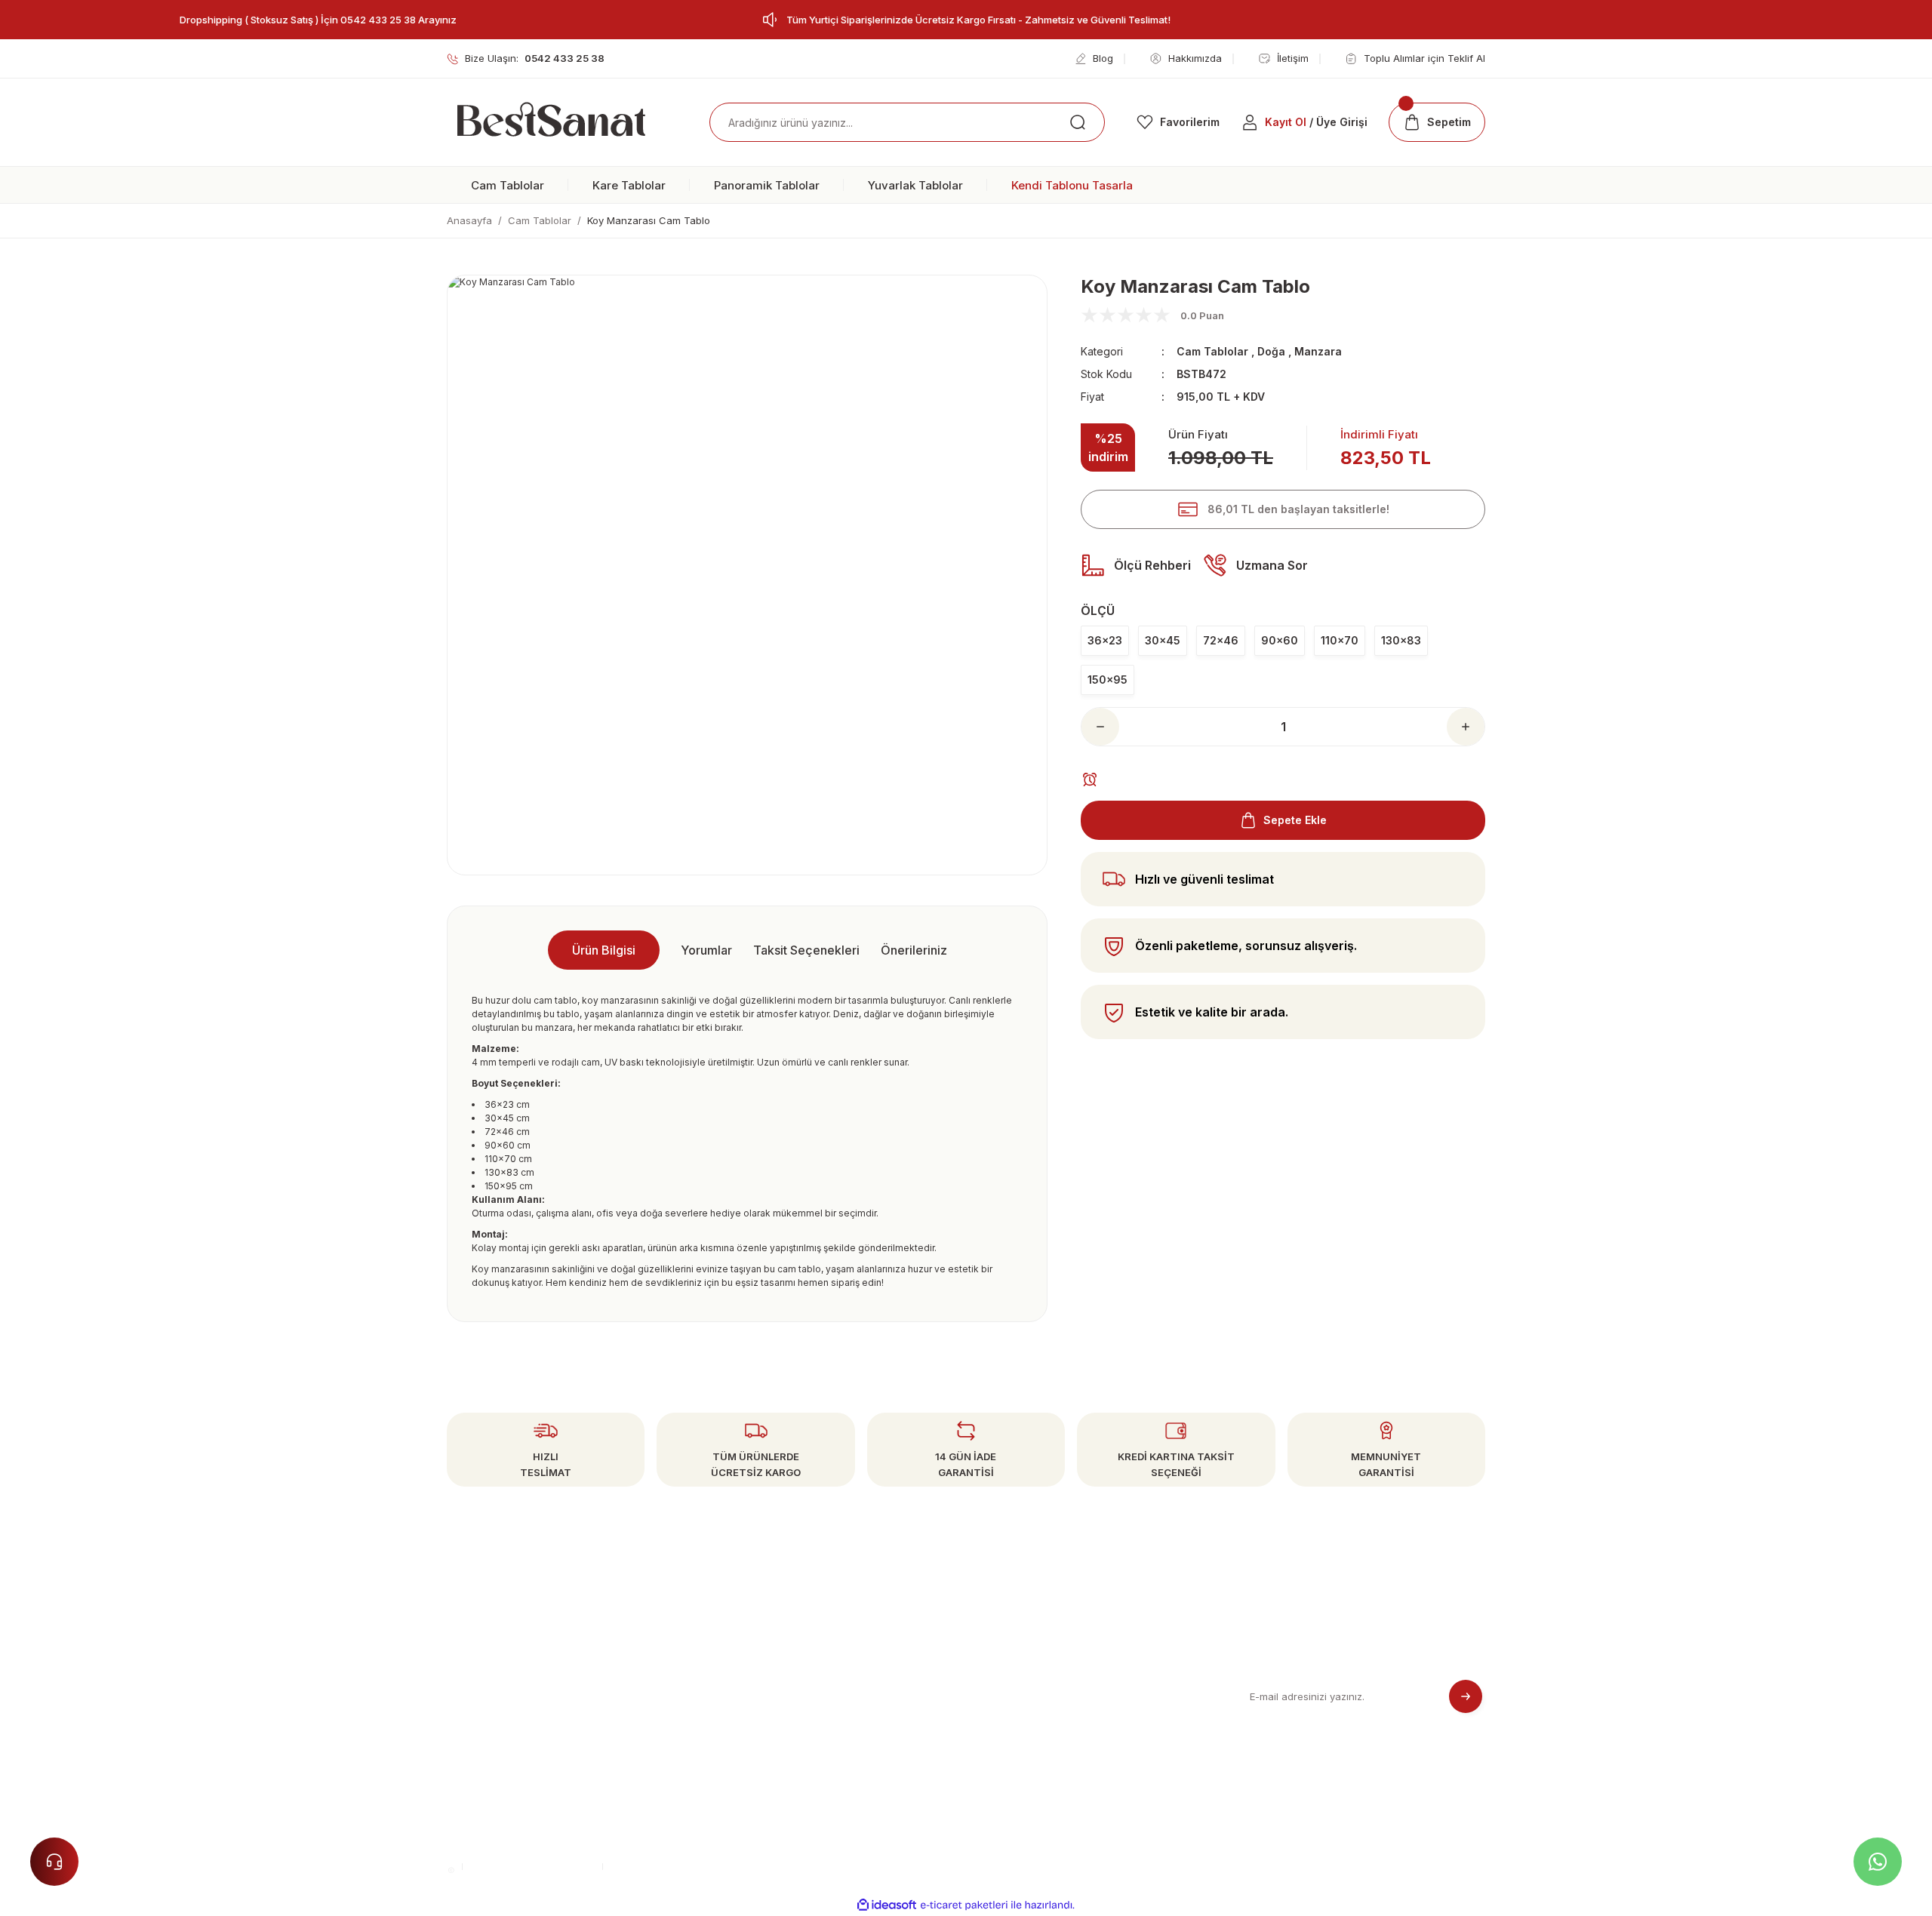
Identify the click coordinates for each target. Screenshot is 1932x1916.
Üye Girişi (733, 1679)
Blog (983, 1765)
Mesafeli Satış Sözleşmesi (1036, 1650)
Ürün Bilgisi (604, 950)
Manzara (1318, 351)
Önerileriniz (914, 950)
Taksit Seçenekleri (806, 950)
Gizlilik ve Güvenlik (1018, 1679)
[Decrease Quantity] (1100, 727)
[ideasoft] (887, 1905)
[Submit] (1466, 1696)
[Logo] (551, 122)
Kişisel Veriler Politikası (1028, 1736)
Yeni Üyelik (737, 1650)
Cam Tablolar (1212, 351)
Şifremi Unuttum (748, 1707)
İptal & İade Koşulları (1022, 1707)
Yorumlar (706, 950)
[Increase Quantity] (1466, 727)
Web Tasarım (648, 1866)
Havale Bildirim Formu (762, 1765)
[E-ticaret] (964, 1905)
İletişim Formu (743, 1736)
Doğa (1271, 351)
